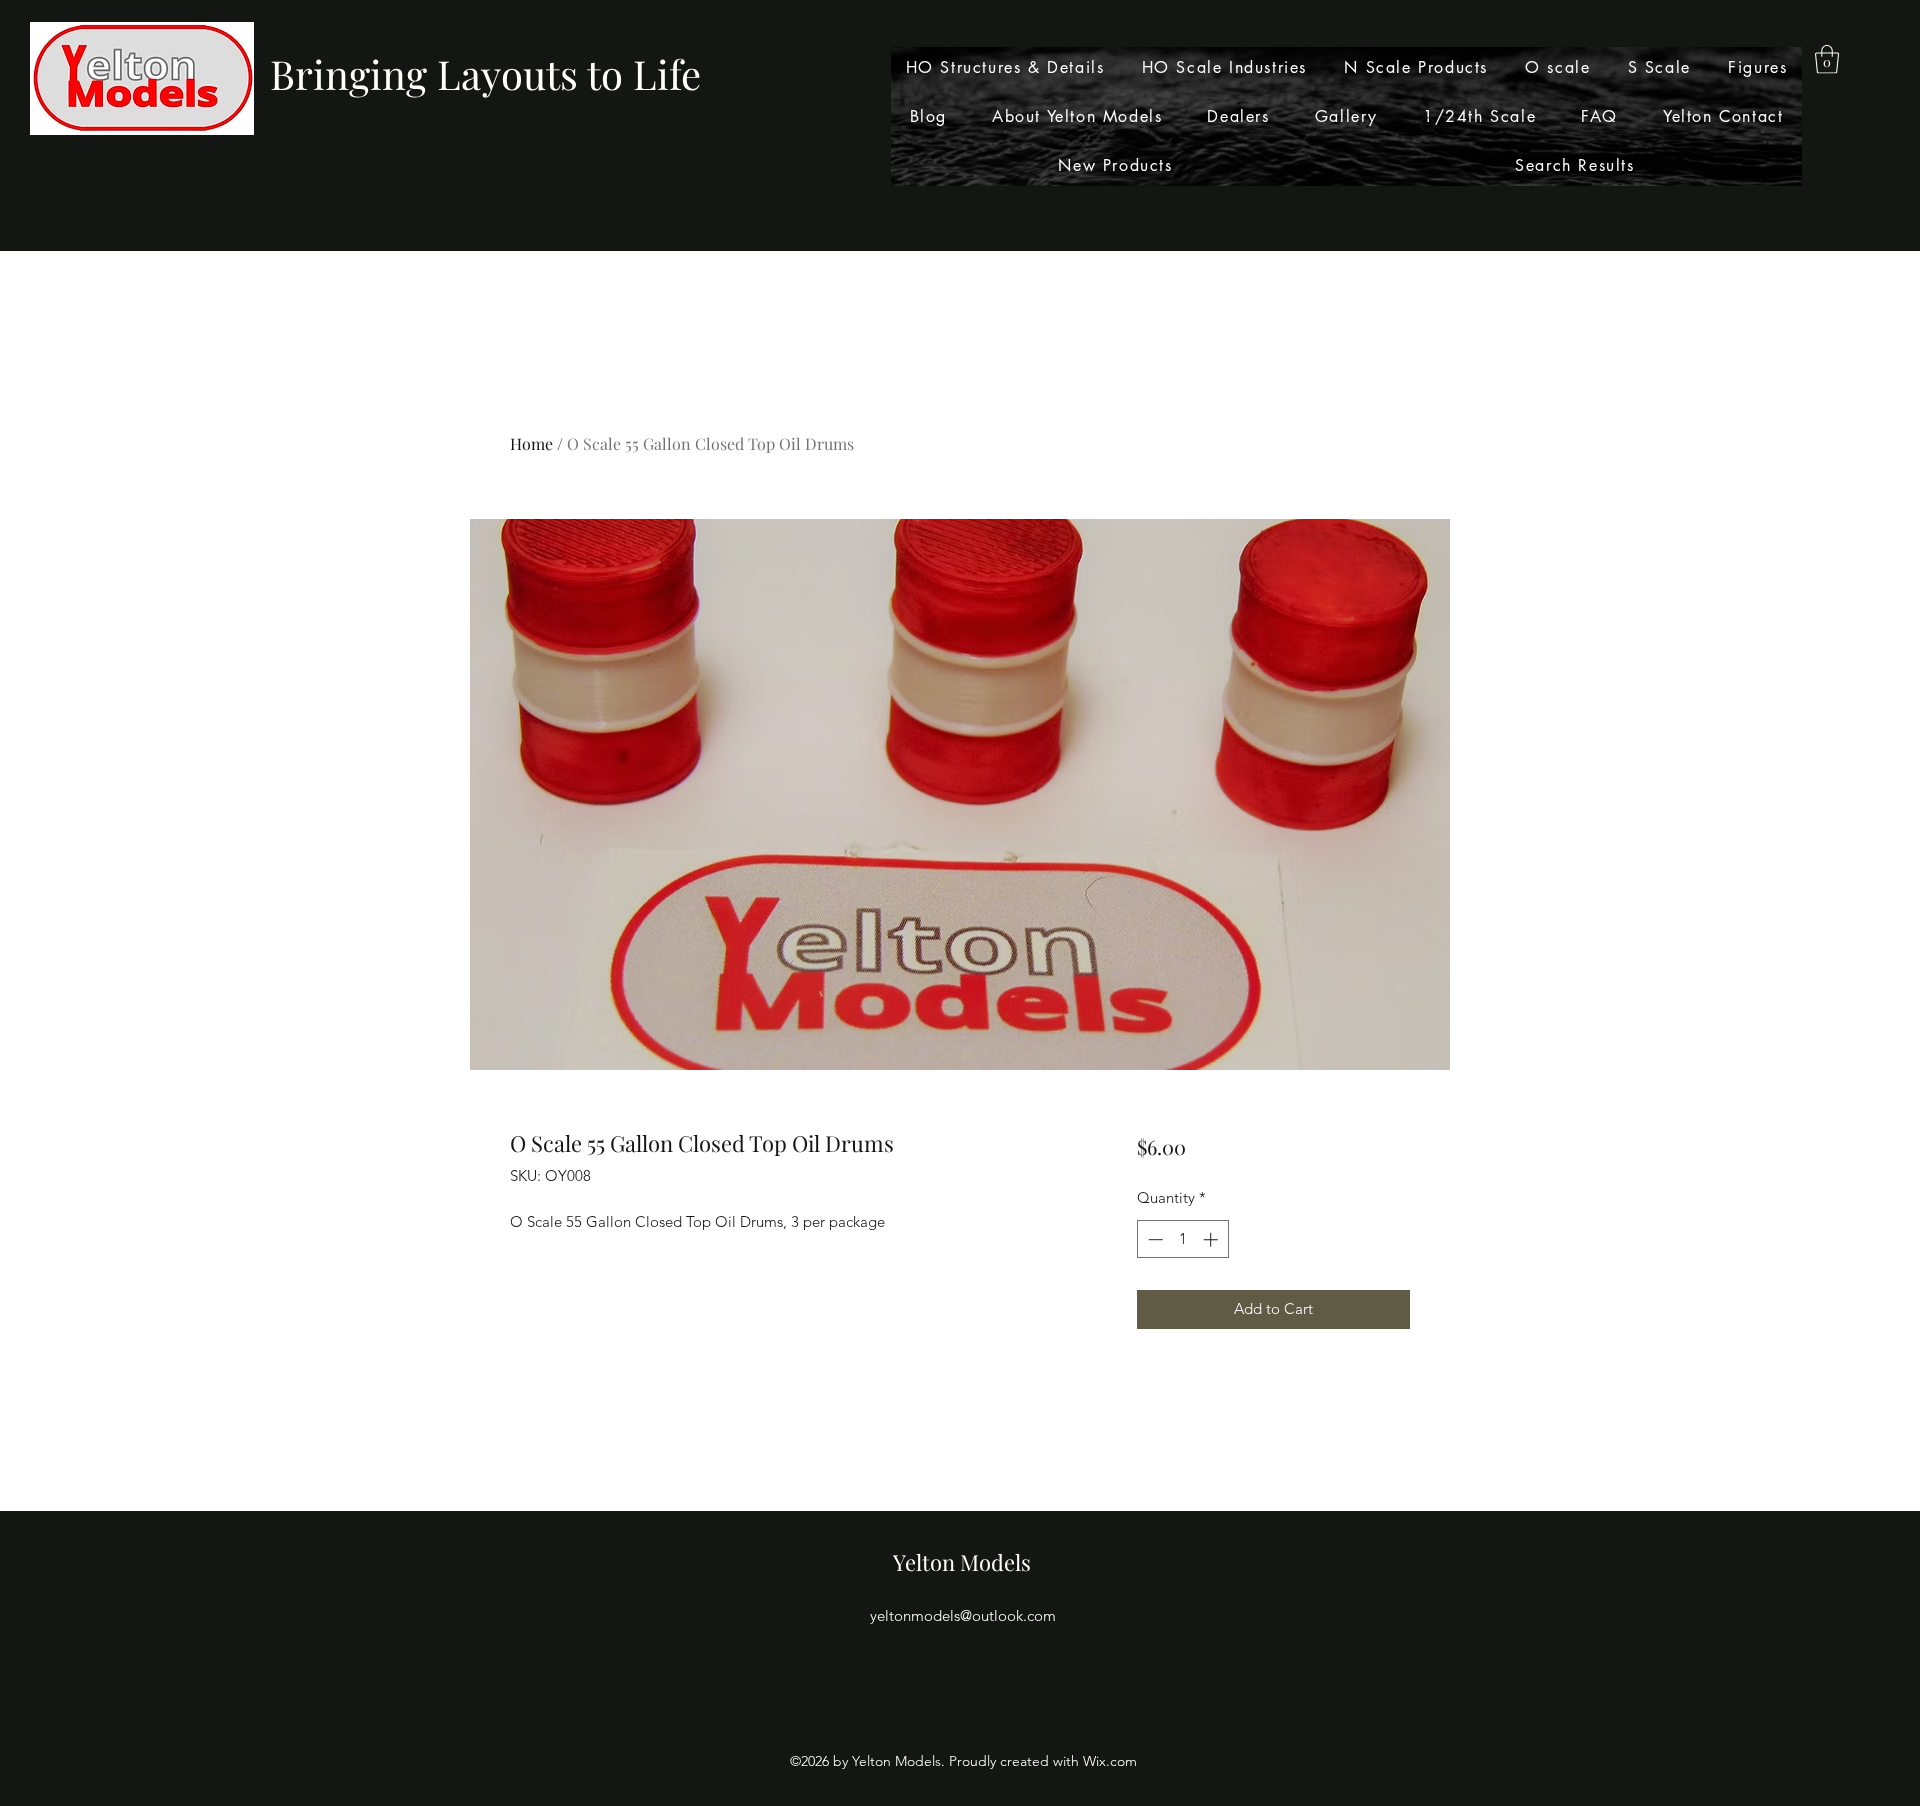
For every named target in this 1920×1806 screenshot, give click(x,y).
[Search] (1429, 126)
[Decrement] (1153, 1239)
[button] (1827, 59)
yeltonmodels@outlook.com (963, 1615)
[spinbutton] (1182, 1239)
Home (531, 443)
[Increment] (1212, 1239)
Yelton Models (962, 1562)
